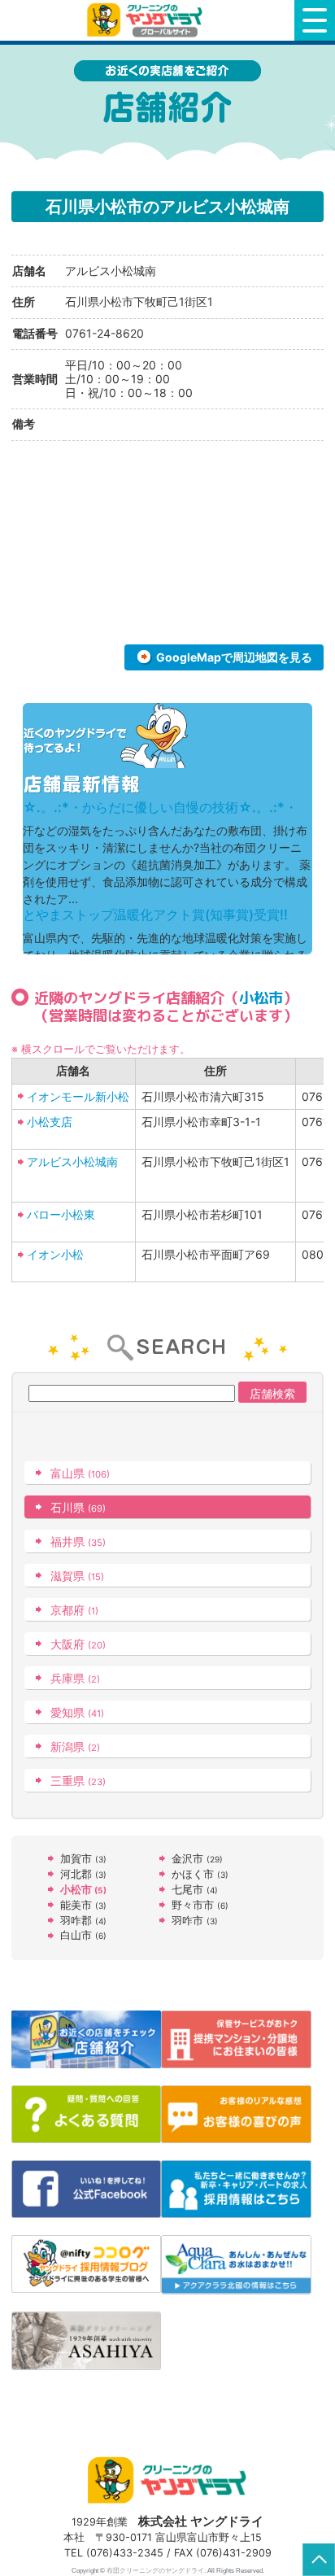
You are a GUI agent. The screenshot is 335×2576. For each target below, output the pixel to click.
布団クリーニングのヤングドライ (155, 2570)
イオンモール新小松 (78, 1096)
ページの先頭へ (319, 2560)
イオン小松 (55, 1254)
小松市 (261, 998)
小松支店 (50, 1122)
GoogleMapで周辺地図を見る (234, 657)
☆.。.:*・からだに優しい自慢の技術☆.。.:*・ (160, 807)
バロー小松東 (61, 1214)
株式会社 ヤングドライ (201, 2521)
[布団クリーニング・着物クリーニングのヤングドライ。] (147, 20)
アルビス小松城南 (72, 1161)
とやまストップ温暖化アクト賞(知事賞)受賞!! (155, 915)
